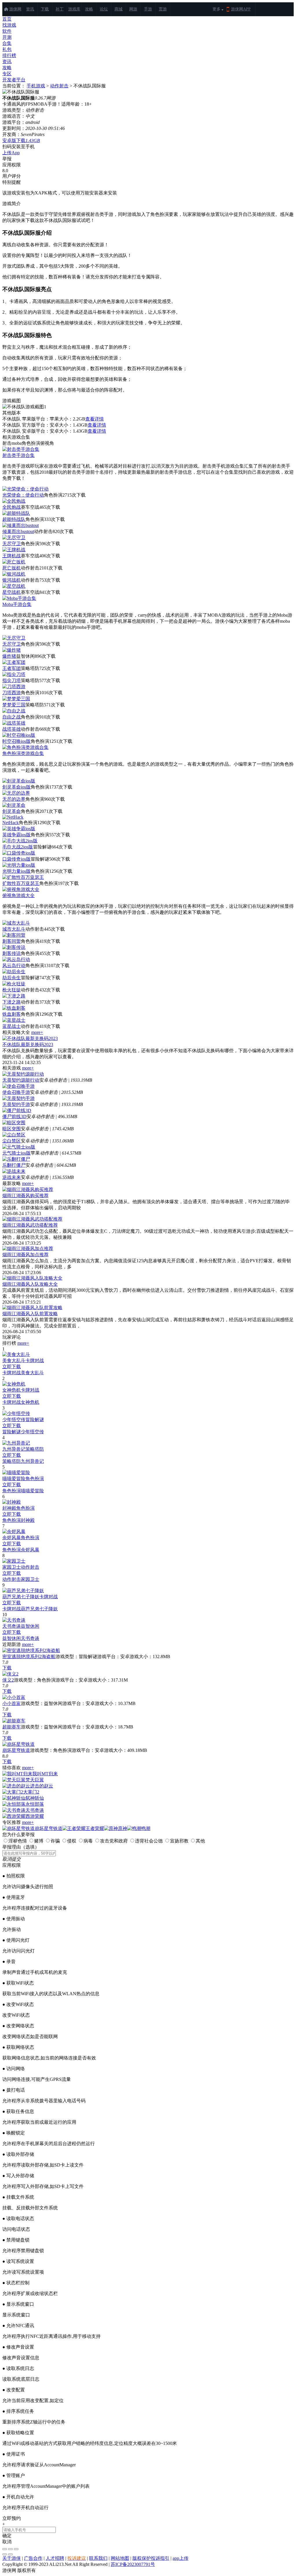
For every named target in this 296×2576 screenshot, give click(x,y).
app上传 (181, 2558)
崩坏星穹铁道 (16, 1750)
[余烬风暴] (14, 1532)
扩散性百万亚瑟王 (21, 883)
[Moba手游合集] (19, 598)
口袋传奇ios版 (16, 859)
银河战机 (12, 580)
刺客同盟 (12, 941)
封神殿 (9, 1508)
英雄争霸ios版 (16, 835)
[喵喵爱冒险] (16, 1472)
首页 (7, 19)
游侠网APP (241, 9)
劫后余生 (12, 978)
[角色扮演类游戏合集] (25, 747)
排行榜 (9, 55)
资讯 (30, 9)
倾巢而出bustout (18, 531)
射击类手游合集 (18, 455)
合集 (7, 43)
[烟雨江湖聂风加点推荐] (28, 1249)
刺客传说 (12, 953)
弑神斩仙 (35, 1798)
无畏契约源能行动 (21, 1080)
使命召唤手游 (16, 1092)
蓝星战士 (12, 1026)
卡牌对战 (35, 1360)
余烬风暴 (12, 1538)
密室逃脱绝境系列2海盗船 (29, 1657)
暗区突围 (12, 1129)
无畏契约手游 (16, 1104)
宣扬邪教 (179, 1841)
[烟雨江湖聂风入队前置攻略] (32, 1308)
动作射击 (59, 86)
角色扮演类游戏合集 (23, 753)
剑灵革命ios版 (16, 787)
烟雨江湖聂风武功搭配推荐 (30, 1225)
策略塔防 (35, 1449)
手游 (148, 9)
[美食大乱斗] (16, 1354)
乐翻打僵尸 (14, 1165)
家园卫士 (12, 1567)
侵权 (72, 1841)
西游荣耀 (35, 1816)
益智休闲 (30, 1626)
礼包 (7, 49)
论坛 (104, 9)
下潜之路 (12, 1002)
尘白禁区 (12, 1141)
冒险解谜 (35, 1420)
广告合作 (33, 2558)
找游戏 (9, 25)
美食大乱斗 (14, 1360)
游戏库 (74, 9)
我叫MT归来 (45, 1774)
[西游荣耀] (14, 1816)
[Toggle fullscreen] (10, 2549)
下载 (45, 9)
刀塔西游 (12, 693)
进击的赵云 (42, 1786)
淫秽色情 (18, 1841)
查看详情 (95, 419)
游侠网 (15, 9)
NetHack (11, 823)
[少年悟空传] (16, 1413)
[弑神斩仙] (14, 1798)
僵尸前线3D (14, 1117)
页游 (163, 9)
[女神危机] (14, 1384)
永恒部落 (35, 1804)
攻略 (89, 9)
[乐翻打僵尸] (16, 1159)
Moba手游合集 (17, 604)
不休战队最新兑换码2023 (28, 1044)
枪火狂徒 (12, 990)
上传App (11, 153)
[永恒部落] (14, 1804)
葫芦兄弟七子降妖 (21, 1597)
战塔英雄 (12, 729)
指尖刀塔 (12, 680)
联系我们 (98, 2558)
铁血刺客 (12, 1014)
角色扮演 (35, 1479)
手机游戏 (36, 86)
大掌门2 (31, 1792)
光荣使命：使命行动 (23, 495)
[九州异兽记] (16, 1443)
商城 (119, 9)
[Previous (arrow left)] (5, 2554)
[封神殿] (12, 1502)
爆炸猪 (9, 656)
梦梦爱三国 (14, 705)
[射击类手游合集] (21, 449)
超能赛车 (12, 1727)
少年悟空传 (14, 1420)
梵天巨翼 (35, 1780)
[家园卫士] (14, 1561)
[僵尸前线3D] (17, 1110)
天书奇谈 (12, 1626)
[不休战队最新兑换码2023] (30, 1038)
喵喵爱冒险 (14, 1479)
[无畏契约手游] (18, 1098)
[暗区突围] (14, 1123)
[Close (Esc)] (5, 2549)
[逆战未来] (14, 1171)
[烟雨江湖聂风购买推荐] (28, 1189)
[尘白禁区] (14, 1135)
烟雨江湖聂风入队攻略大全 (30, 1284)
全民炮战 (12, 507)
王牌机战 (12, 556)
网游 (133, 9)
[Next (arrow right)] (10, 2554)
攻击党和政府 (114, 1841)
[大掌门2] (13, 1792)
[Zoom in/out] (16, 2549)
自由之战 (12, 717)
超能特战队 (14, 519)
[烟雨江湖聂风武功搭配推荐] (32, 1219)
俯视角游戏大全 (18, 895)
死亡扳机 (12, 568)
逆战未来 (12, 1177)
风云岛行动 (14, 965)
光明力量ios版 (16, 871)
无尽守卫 (12, 544)
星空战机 (12, 592)
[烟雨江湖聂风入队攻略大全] (32, 1278)
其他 (200, 1841)
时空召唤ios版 (16, 741)
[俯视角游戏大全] (21, 889)
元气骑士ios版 (16, 1153)
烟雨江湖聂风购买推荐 (25, 1196)
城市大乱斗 (14, 929)
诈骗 (55, 1841)
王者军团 (12, 668)
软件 (7, 31)
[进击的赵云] (16, 1786)
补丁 (60, 9)
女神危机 (12, 1390)
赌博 (39, 1841)
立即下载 (12, 1367)
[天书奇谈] (14, 1620)
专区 (7, 74)
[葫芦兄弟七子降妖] (23, 1591)
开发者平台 (14, 80)
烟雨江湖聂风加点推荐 (25, 1255)
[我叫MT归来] (17, 1774)
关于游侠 (12, 2558)
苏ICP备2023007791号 (133, 2564)
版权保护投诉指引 (151, 2558)
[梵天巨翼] (14, 1780)
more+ (37, 1032)
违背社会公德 (149, 1841)
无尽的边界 (14, 799)
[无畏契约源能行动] (23, 1074)
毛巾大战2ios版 (18, 847)
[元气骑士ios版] (19, 1147)
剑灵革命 (12, 811)
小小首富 (12, 1703)
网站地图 (120, 2558)
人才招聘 (55, 2558)
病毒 (88, 1841)
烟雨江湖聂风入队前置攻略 (30, 1314)
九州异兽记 (14, 1449)
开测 (7, 37)
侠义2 (8, 1680)
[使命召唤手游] (18, 1086)
